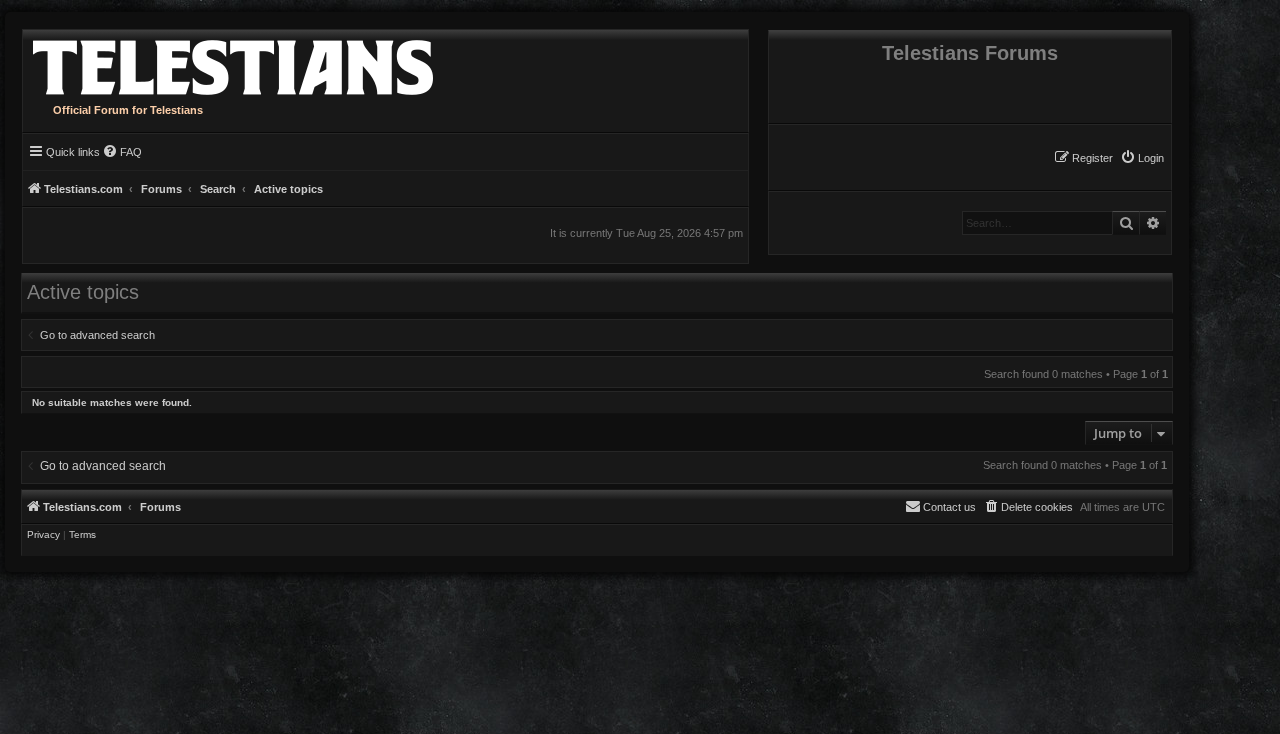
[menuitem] (1142, 158)
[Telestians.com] (228, 62)
